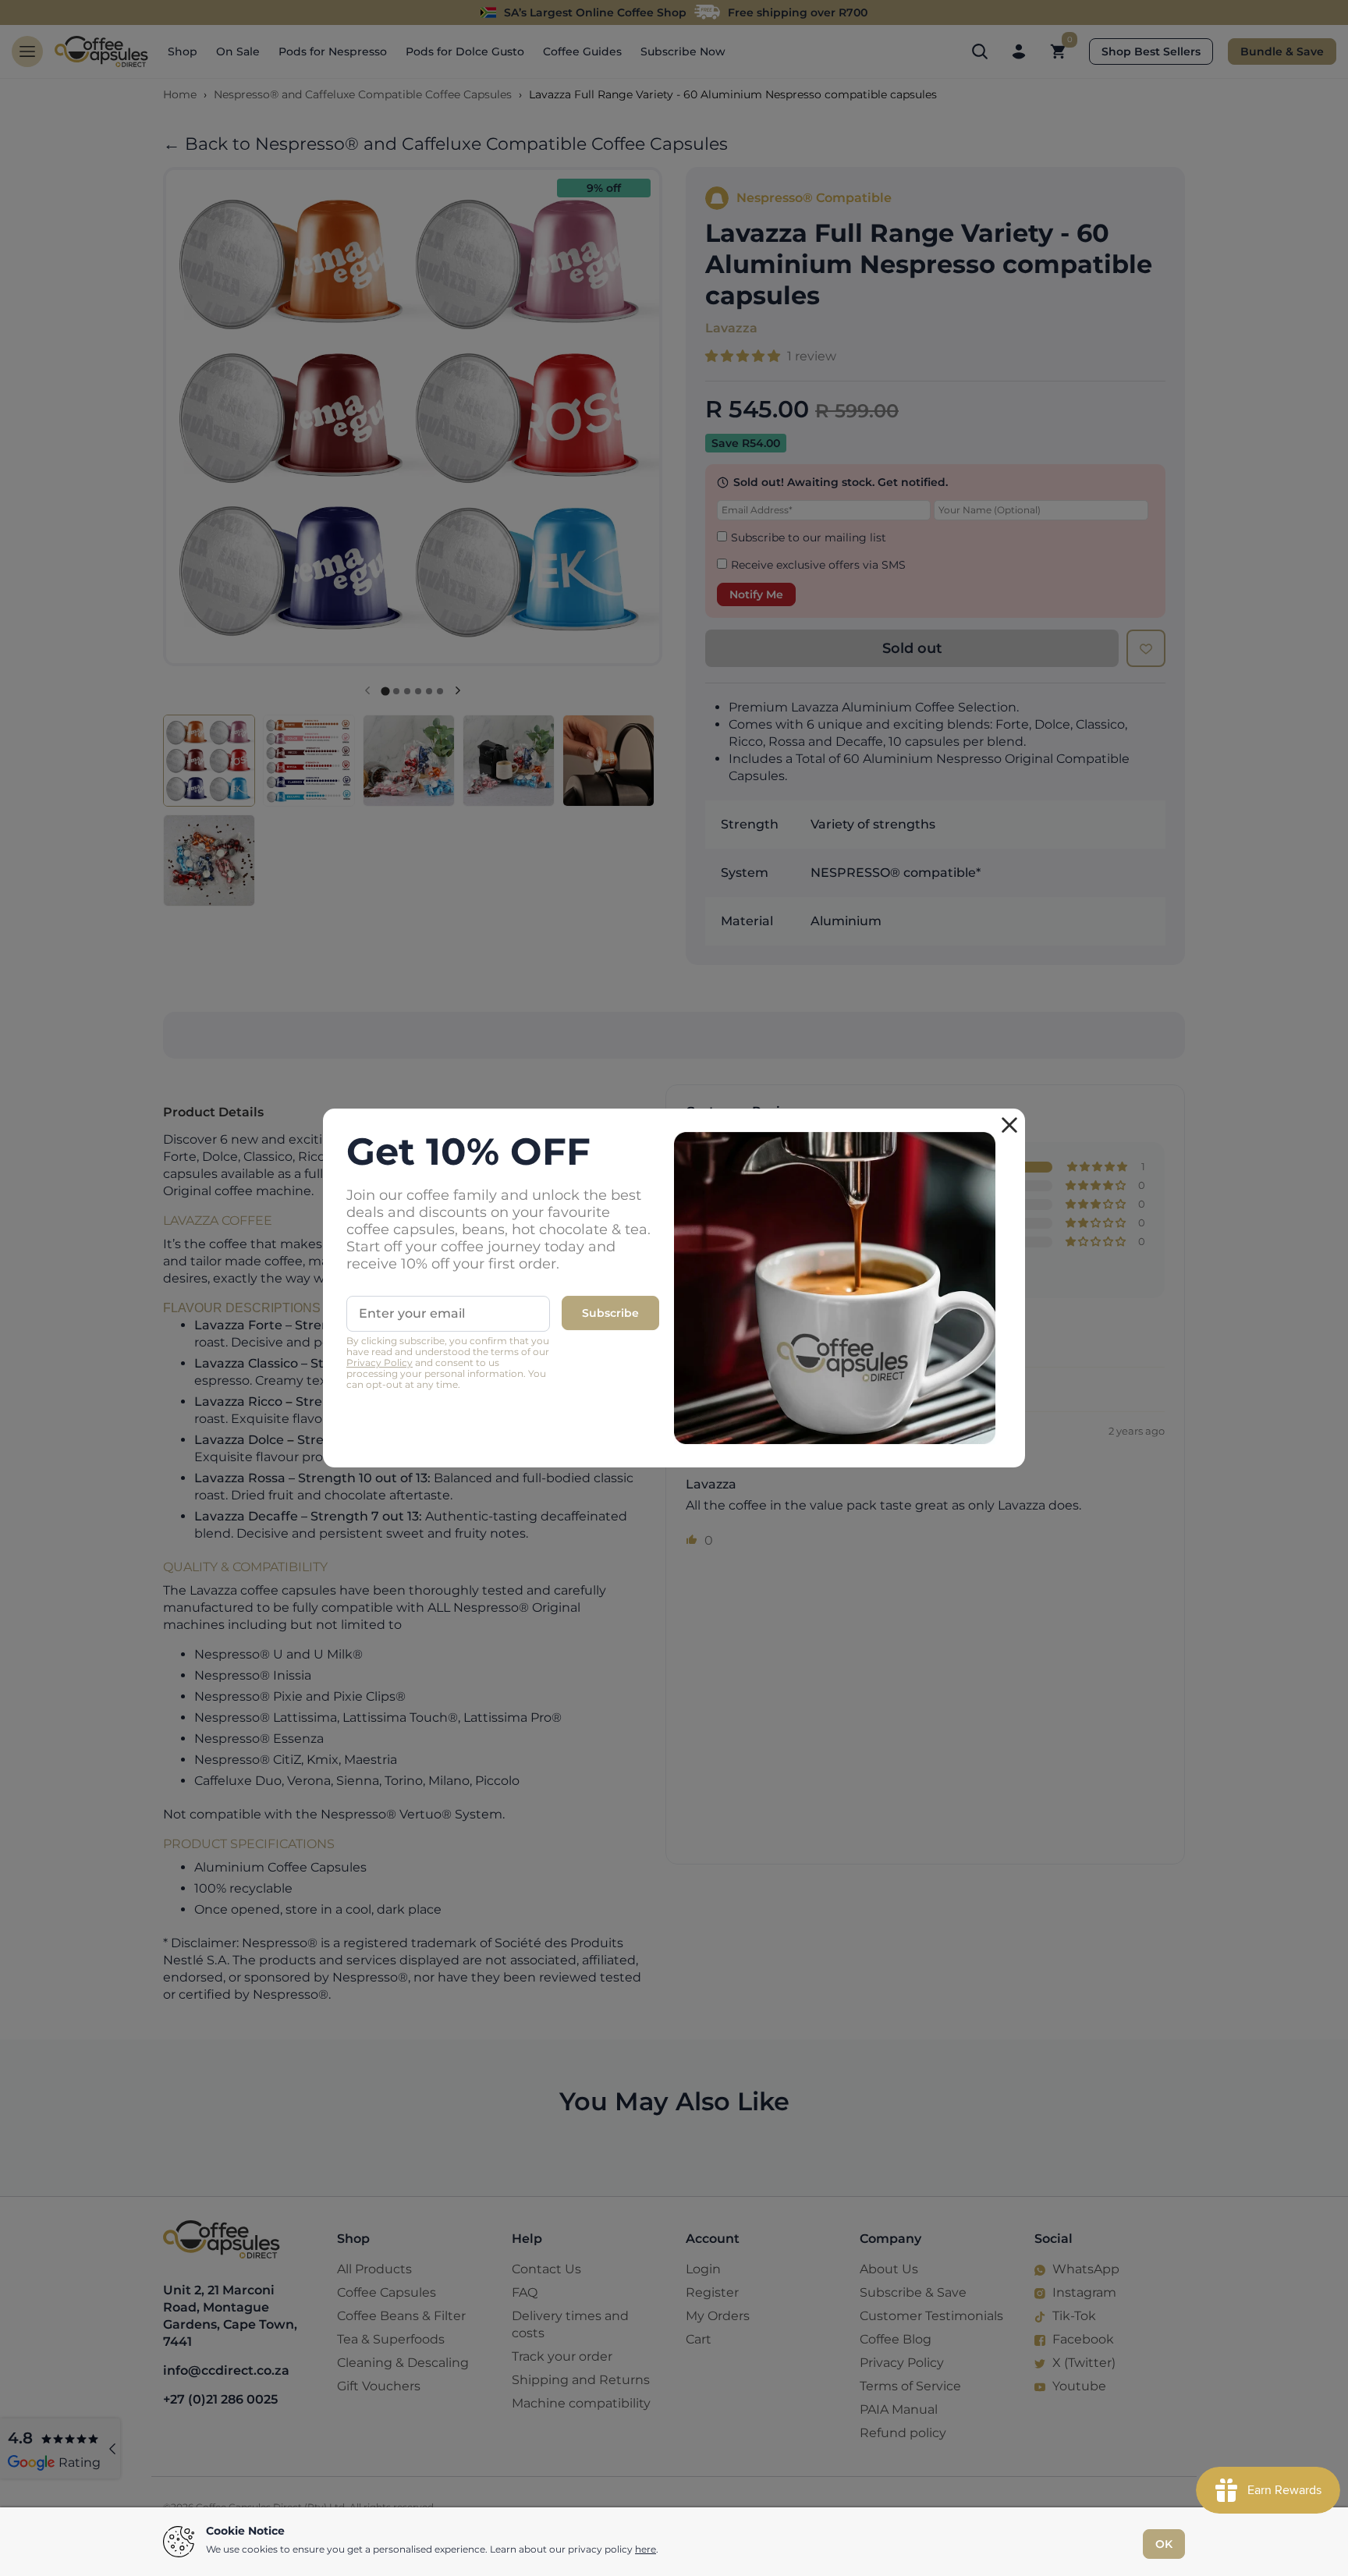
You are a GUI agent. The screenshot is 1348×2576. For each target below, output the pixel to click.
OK (1164, 2544)
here (646, 2549)
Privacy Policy (380, 1363)
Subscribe (610, 1313)
